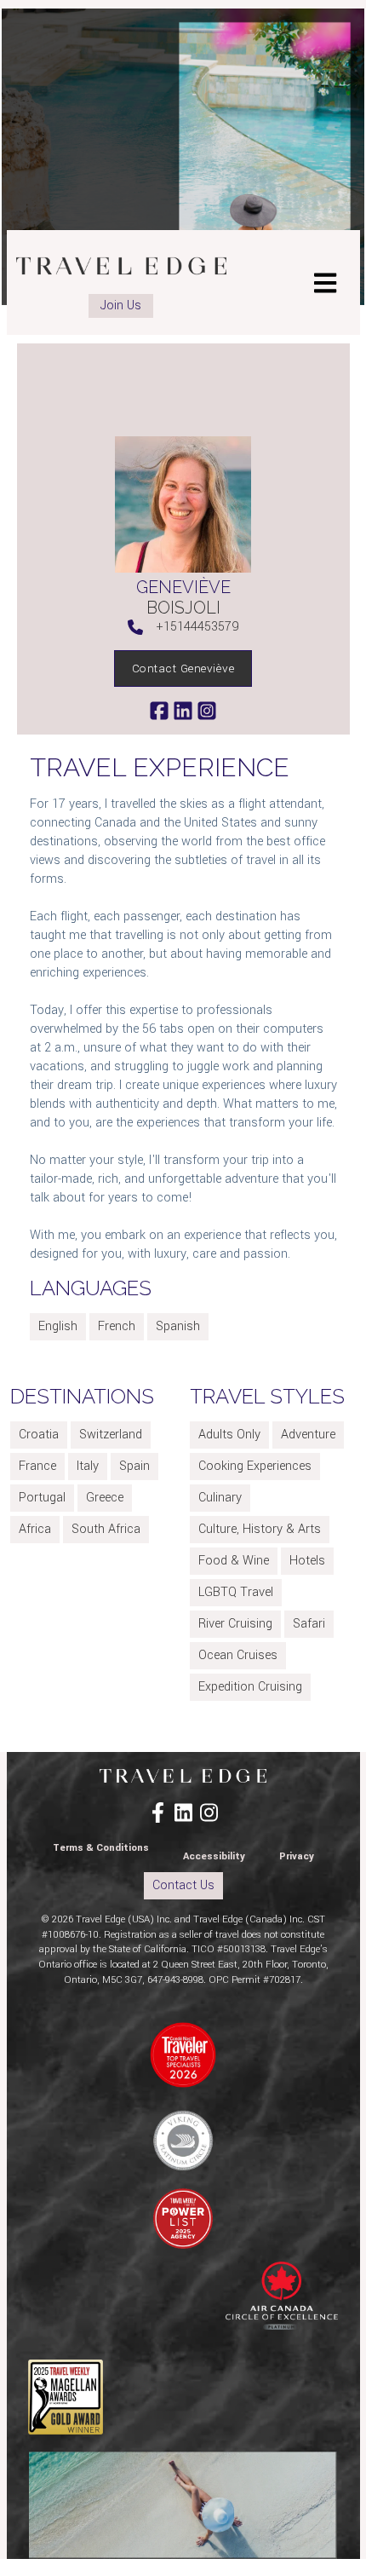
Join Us (121, 305)
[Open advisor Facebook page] (161, 710)
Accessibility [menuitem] (214, 1856)
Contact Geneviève (183, 668)
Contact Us (183, 1885)
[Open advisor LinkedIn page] (185, 710)
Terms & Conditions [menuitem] (101, 1848)
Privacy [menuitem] (297, 1856)
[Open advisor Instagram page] (207, 710)
